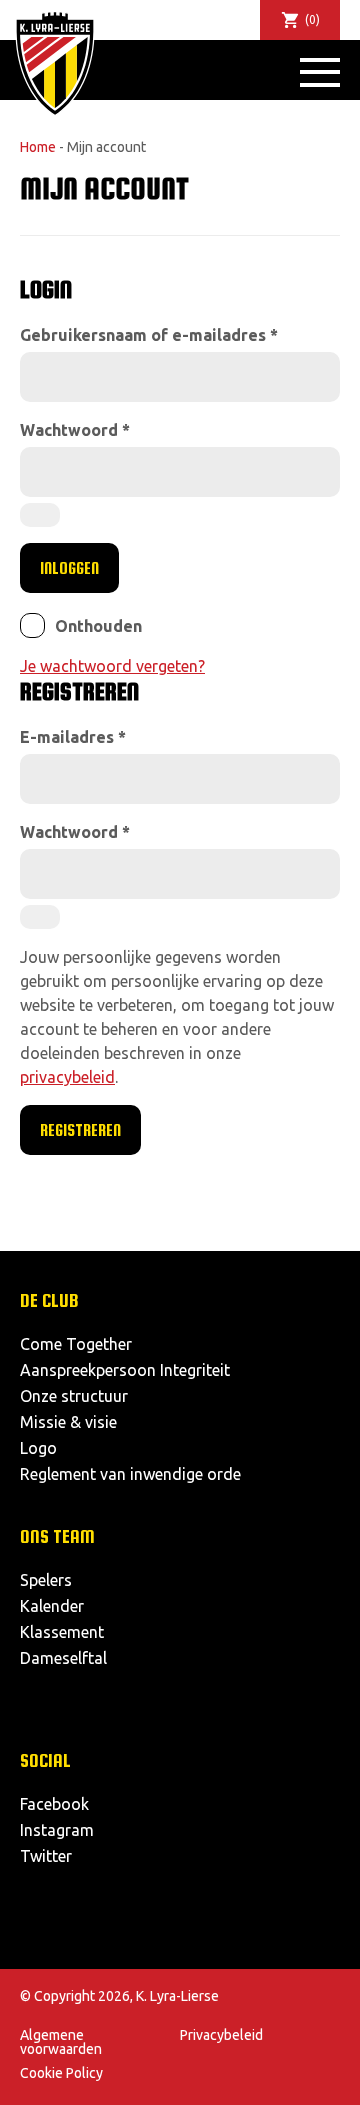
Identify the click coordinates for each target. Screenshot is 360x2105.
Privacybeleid (221, 2035)
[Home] (55, 63)
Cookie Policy (61, 2073)
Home (38, 147)
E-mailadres (73, 737)
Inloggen (69, 568)
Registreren (80, 1130)
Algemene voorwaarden (61, 2042)
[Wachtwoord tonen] (40, 515)
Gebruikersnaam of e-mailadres (149, 335)
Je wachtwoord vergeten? (112, 666)
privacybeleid (67, 1077)
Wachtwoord (75, 430)
